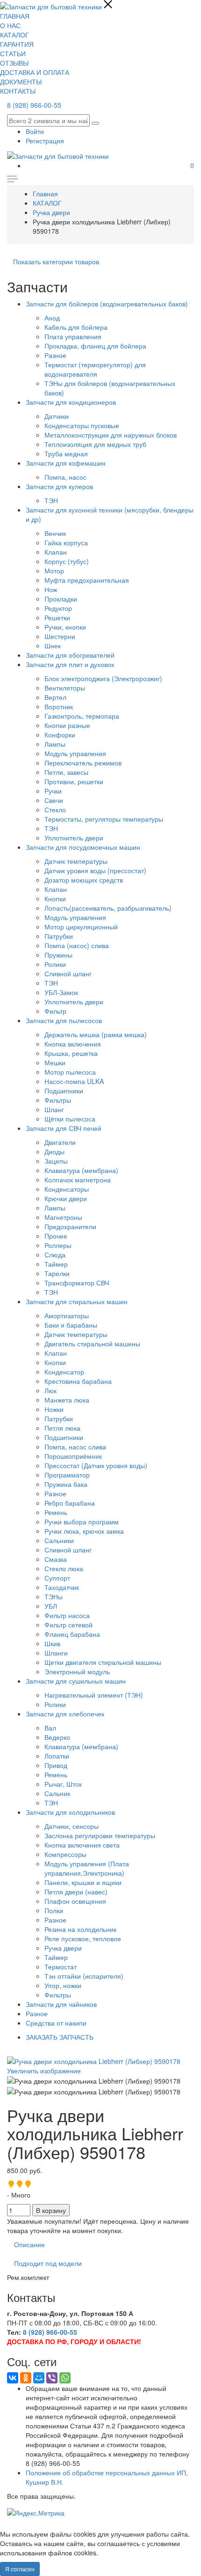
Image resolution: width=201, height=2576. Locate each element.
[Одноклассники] (26, 2378)
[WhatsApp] (65, 2378)
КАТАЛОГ (14, 35)
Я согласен (20, 2569)
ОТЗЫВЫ (14, 63)
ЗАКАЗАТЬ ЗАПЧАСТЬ (60, 2037)
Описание (29, 2244)
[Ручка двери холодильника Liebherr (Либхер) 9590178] (94, 2081)
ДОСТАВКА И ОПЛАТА (35, 72)
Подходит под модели (48, 2263)
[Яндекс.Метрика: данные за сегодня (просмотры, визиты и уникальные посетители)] (36, 2513)
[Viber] (52, 2378)
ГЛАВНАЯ (15, 16)
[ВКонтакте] (13, 2378)
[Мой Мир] (39, 2378)
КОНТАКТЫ (18, 91)
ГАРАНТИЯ (17, 44)
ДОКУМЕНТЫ (21, 82)
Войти (35, 131)
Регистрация (45, 141)
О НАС (10, 25)
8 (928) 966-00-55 (34, 105)
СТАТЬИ (13, 53)
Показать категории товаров (56, 261)
